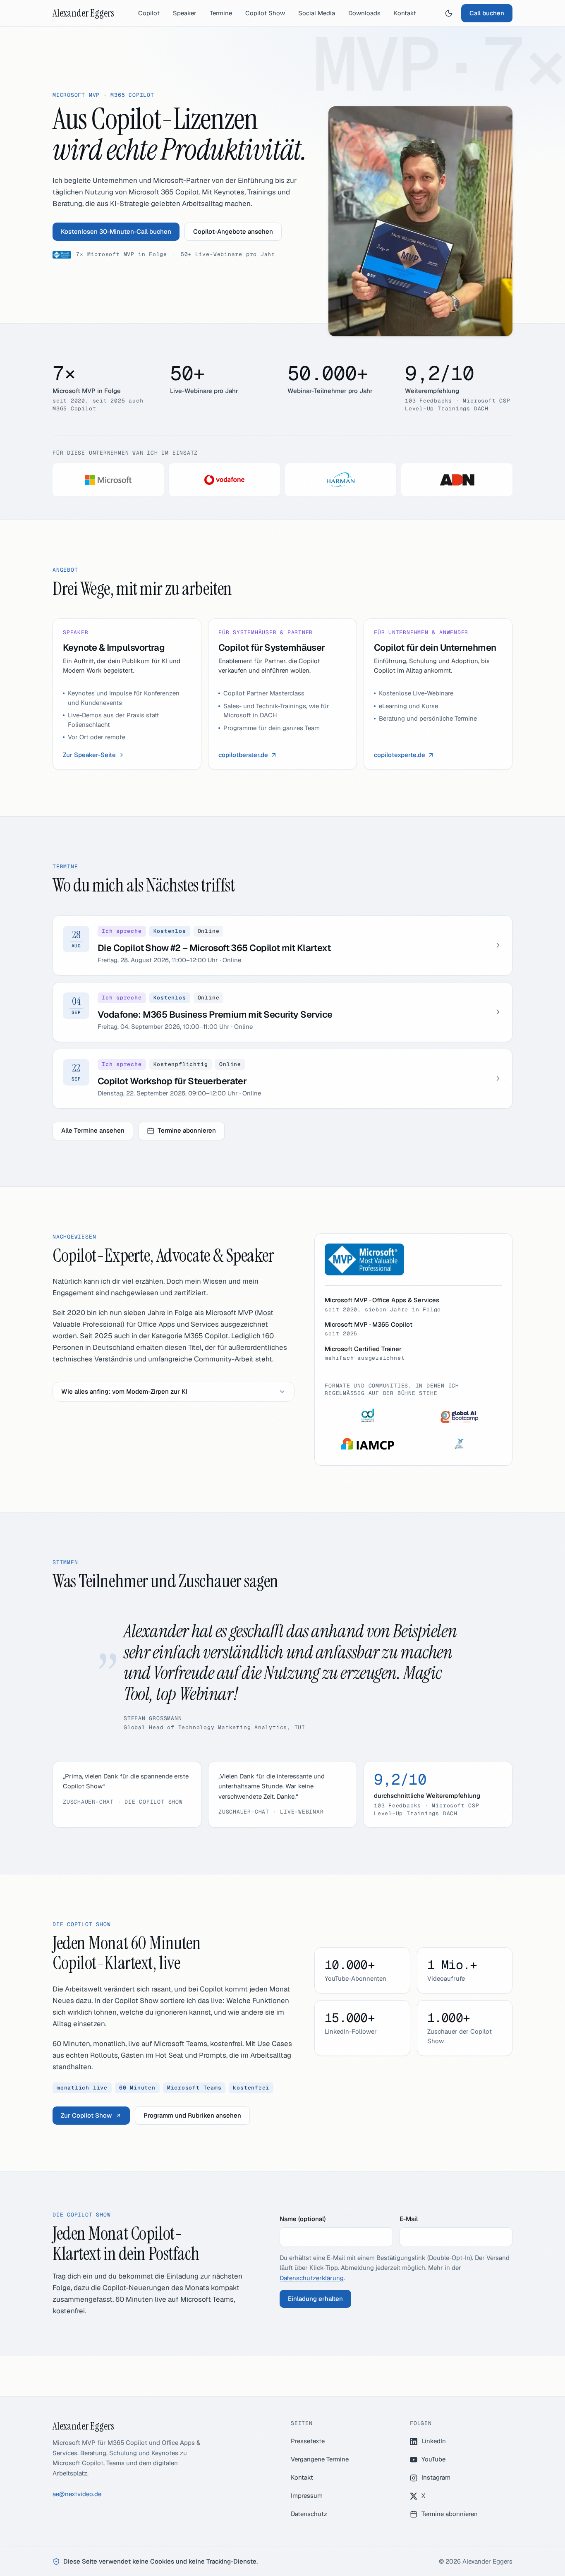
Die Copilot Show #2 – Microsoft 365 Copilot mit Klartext (214, 948)
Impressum (307, 2496)
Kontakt (405, 13)
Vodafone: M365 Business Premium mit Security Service (215, 1014)
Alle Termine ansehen (93, 1130)
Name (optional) (303, 2219)
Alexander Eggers (83, 13)
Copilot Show (265, 13)
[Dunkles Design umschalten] (449, 13)
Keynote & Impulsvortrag (114, 647)
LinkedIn (434, 2441)
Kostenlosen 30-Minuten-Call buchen (116, 231)
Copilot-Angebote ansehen (233, 231)
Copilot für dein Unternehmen (435, 647)
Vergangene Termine (320, 2459)
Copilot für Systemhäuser (272, 647)
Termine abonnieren (187, 1130)
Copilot (149, 13)
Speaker (185, 13)
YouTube (433, 2459)
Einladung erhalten (315, 2299)
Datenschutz (309, 2514)
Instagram (436, 2477)
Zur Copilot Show (86, 2115)
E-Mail (409, 2219)
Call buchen (487, 13)
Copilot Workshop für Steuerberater (172, 1081)
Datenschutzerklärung (312, 2278)
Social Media (317, 13)
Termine (221, 13)
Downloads (364, 13)
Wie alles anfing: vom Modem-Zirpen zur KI (124, 1391)
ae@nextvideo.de (77, 2494)
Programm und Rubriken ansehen (192, 2115)
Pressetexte (308, 2441)
